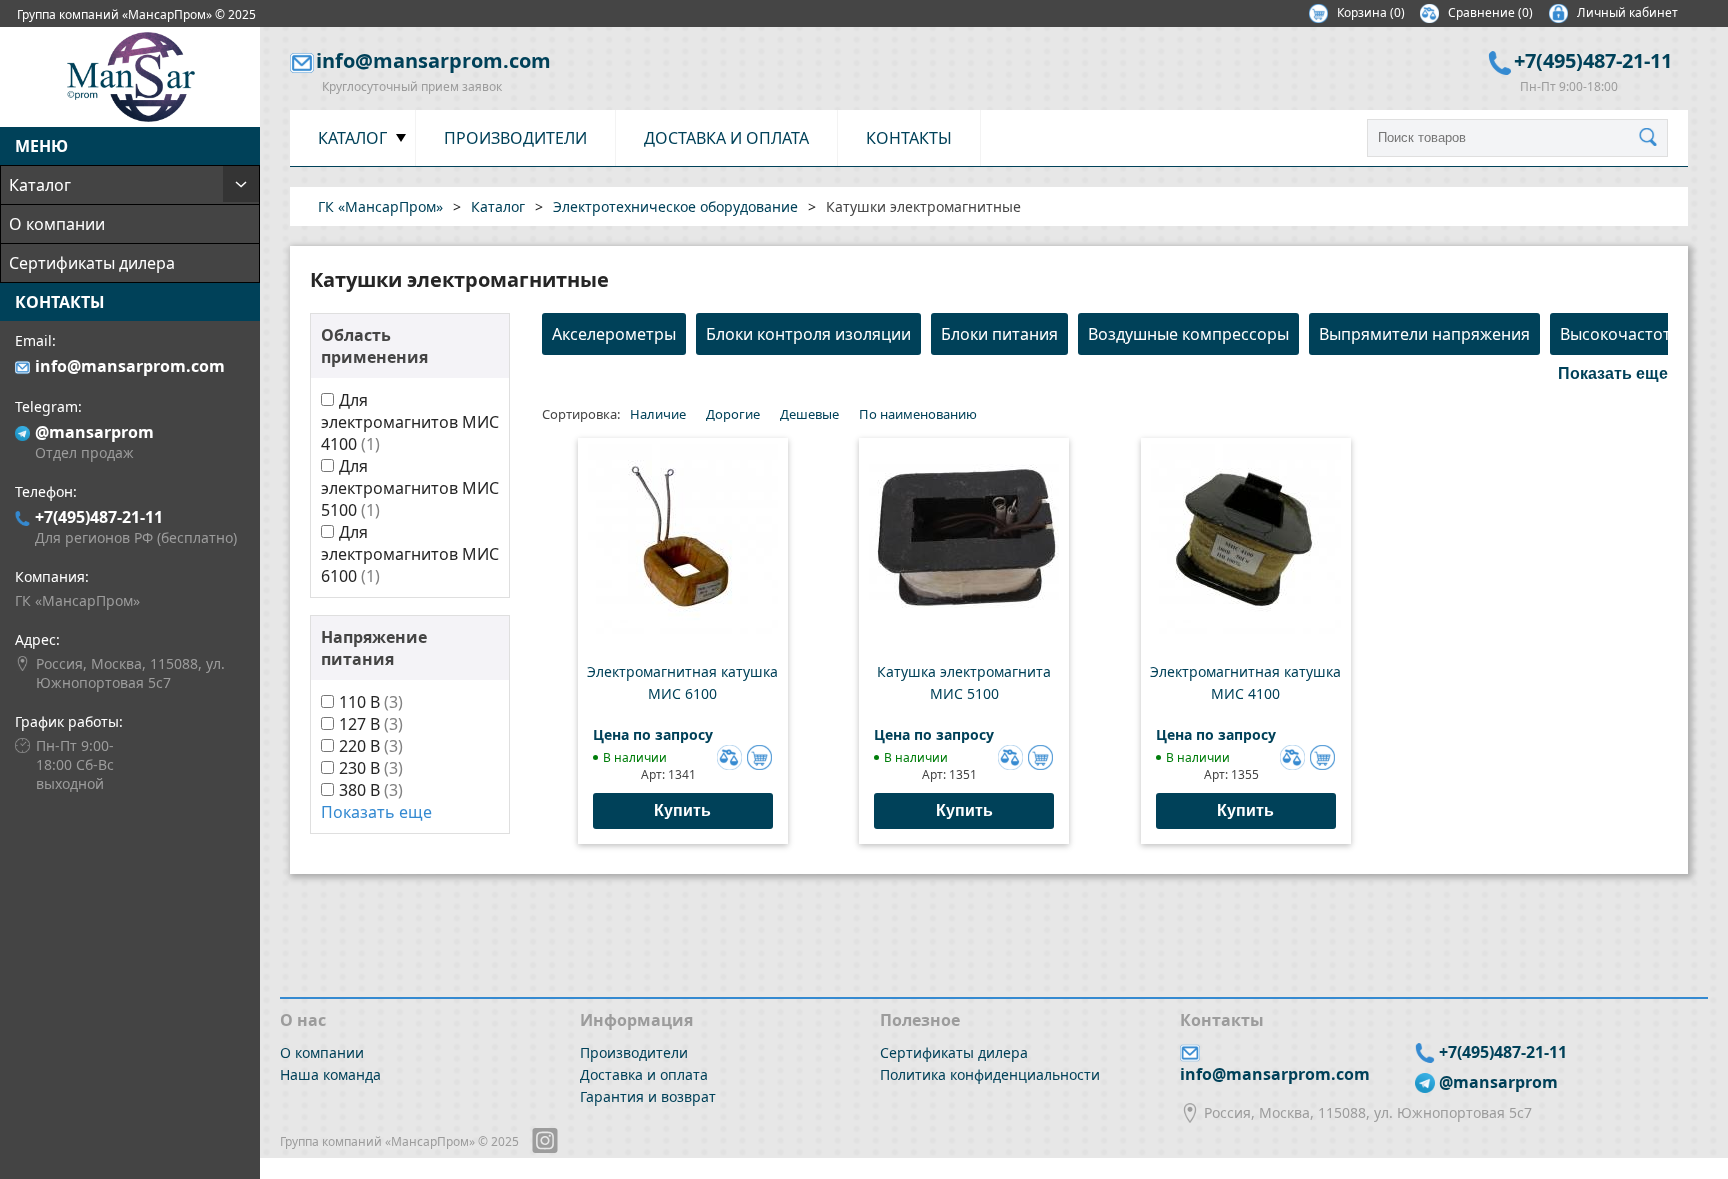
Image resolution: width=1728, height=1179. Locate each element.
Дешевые (809, 414)
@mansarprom (94, 432)
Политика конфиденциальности (990, 1074)
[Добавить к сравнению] (727, 755)
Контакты (909, 138)
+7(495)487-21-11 (99, 517)
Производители (515, 138)
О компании (57, 224)
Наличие (658, 414)
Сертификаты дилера (92, 263)
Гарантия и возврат (648, 1096)
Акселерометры (614, 334)
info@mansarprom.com (130, 366)
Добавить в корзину (759, 757)
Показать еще (376, 812)
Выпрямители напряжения (1424, 334)
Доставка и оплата (726, 138)
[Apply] (1653, 138)
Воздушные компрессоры (1188, 334)
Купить (682, 810)
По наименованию (918, 414)
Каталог (40, 185)
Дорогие (733, 414)
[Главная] (130, 116)
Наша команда (330, 1074)
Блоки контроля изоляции (808, 334)
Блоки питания (999, 334)
